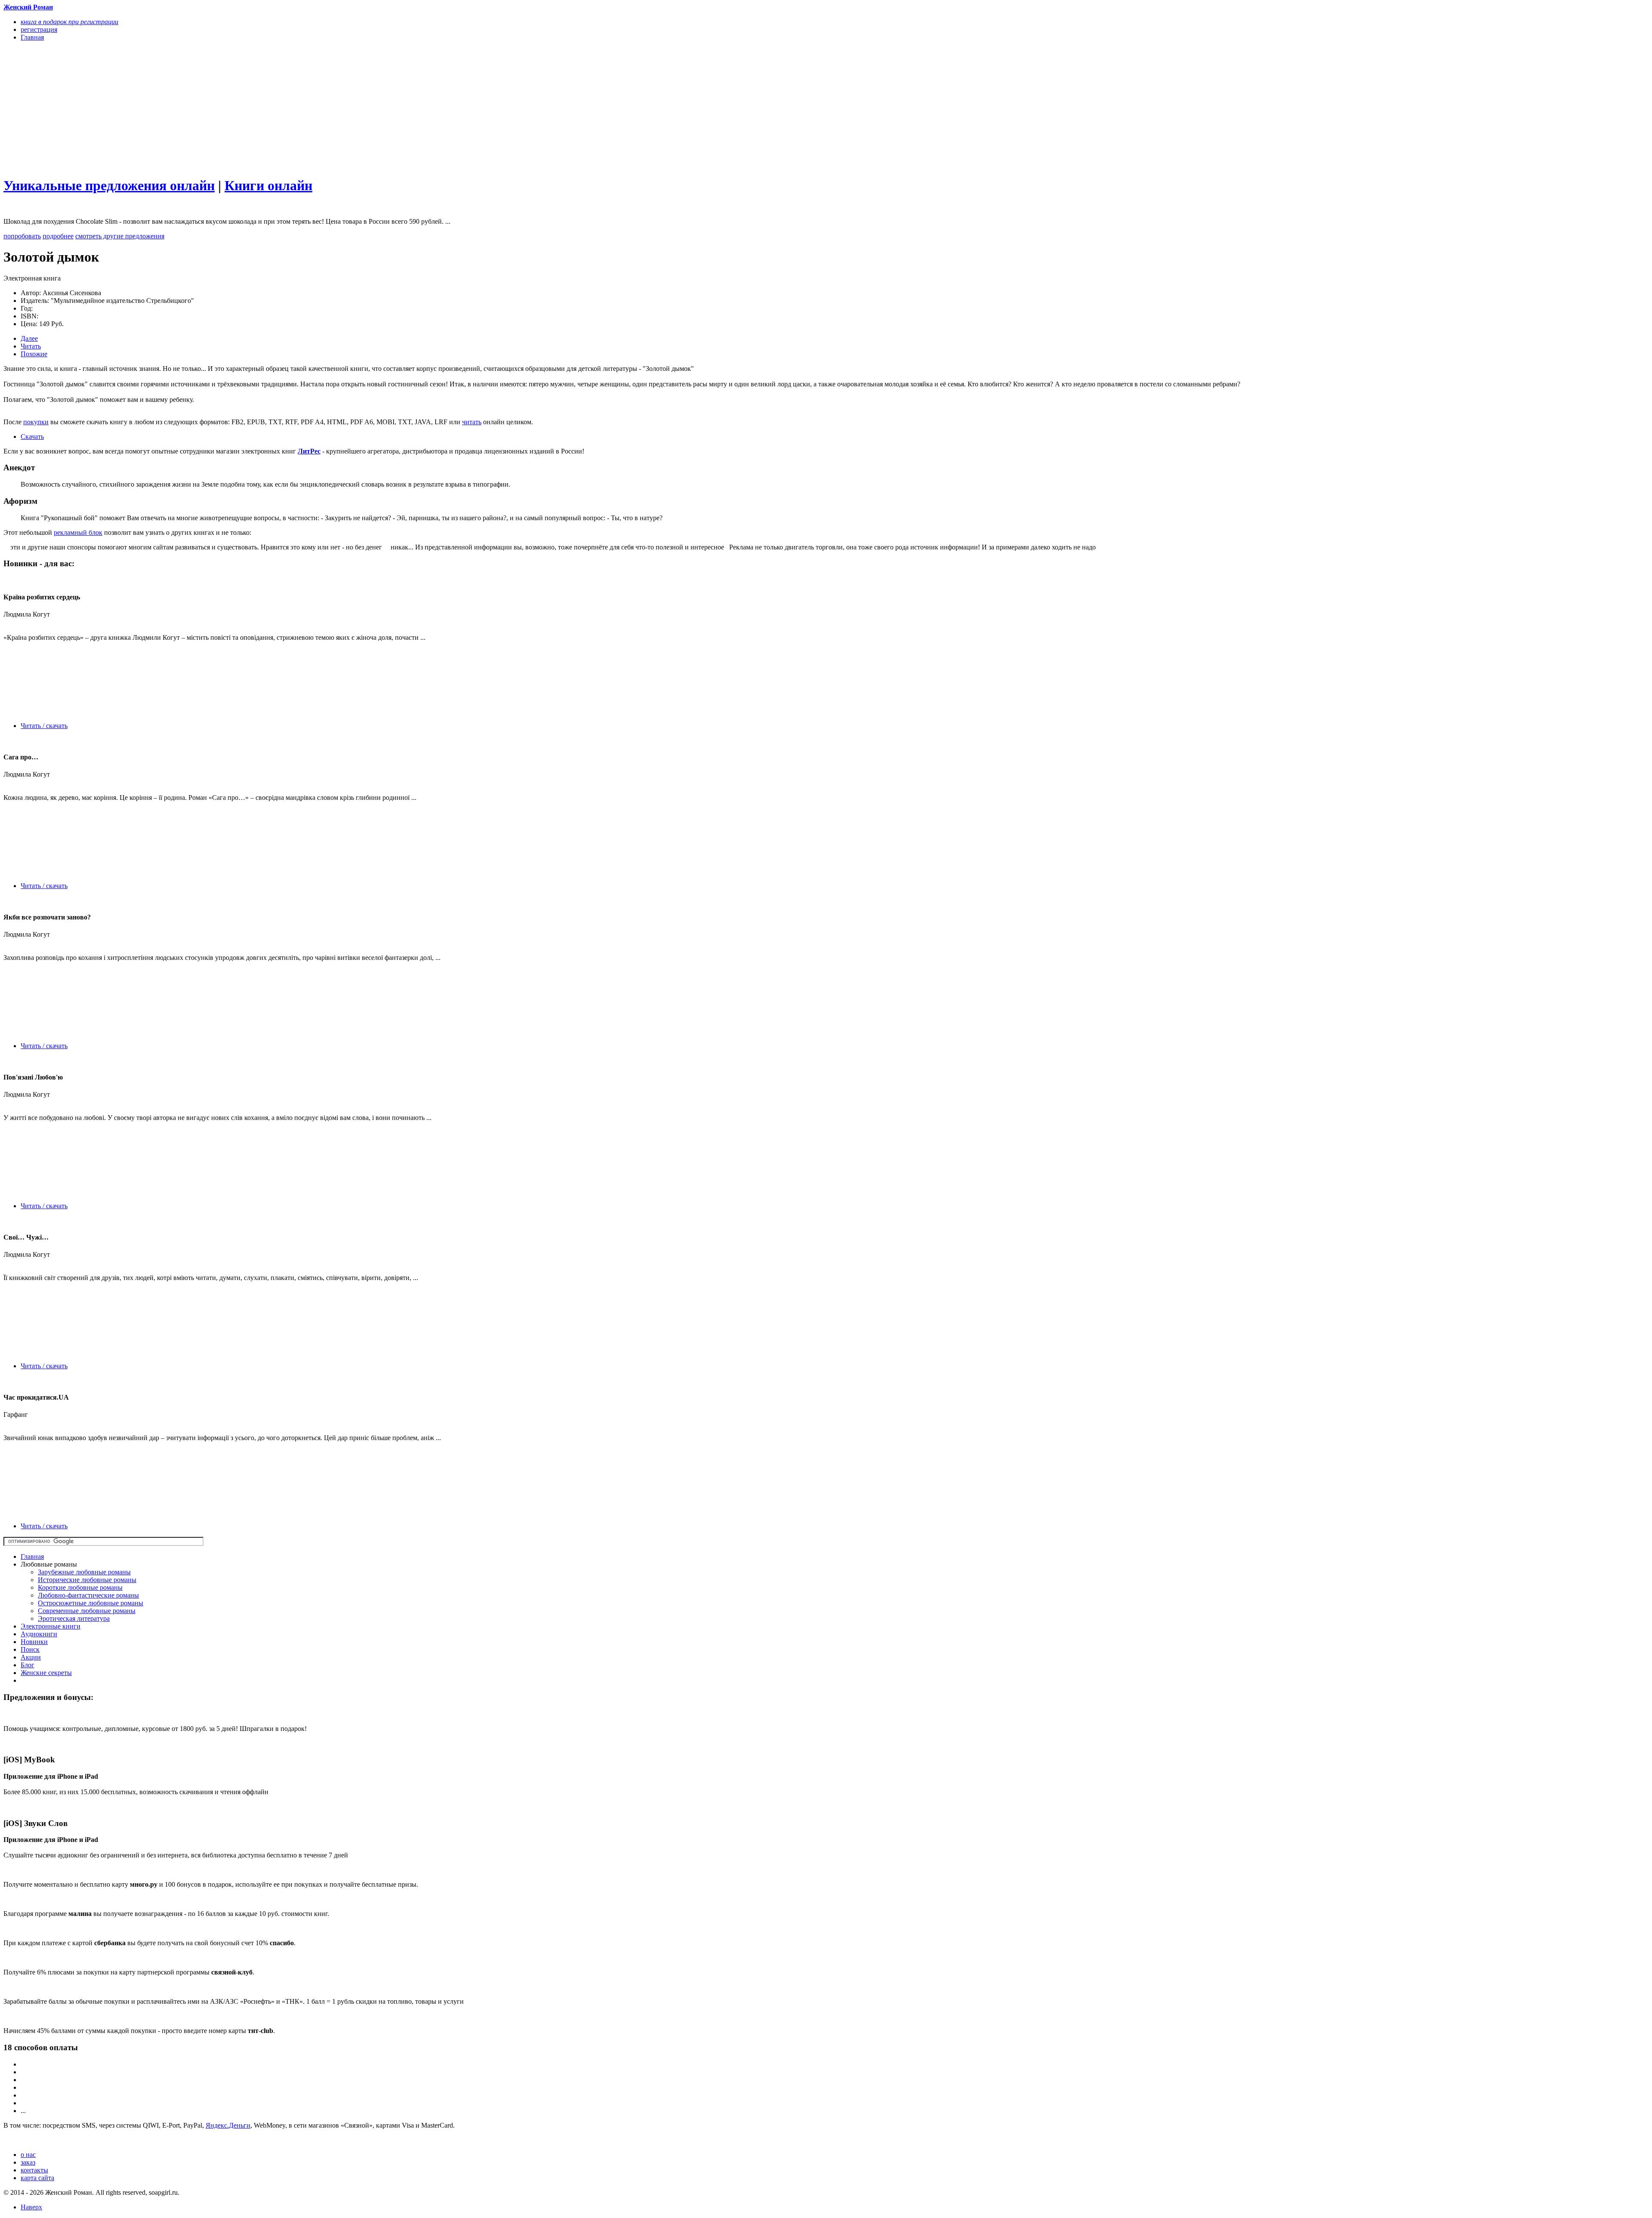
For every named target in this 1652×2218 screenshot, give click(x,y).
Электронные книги (51, 1626)
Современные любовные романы (87, 1611)
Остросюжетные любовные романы (91, 1603)
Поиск (30, 1649)
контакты (34, 2170)
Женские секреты (46, 1673)
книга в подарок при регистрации (69, 22)
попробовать (22, 236)
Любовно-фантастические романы (88, 1595)
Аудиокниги (39, 1634)
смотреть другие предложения (120, 236)
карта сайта (37, 2178)
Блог (28, 1665)
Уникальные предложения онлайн (109, 185)
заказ (28, 2162)
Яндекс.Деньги (228, 2125)
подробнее (58, 236)
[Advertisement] (262, 108)
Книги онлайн (268, 185)
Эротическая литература (74, 1618)
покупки (36, 422)
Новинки (34, 1642)
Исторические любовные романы (87, 1580)
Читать (31, 346)
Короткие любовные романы (80, 1587)
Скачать (32, 437)
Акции (31, 1657)
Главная (32, 1556)
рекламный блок (78, 532)
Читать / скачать (44, 726)
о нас (28, 2155)
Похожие (34, 354)
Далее (29, 338)
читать (472, 422)
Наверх (31, 2207)
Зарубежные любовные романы (84, 1572)
